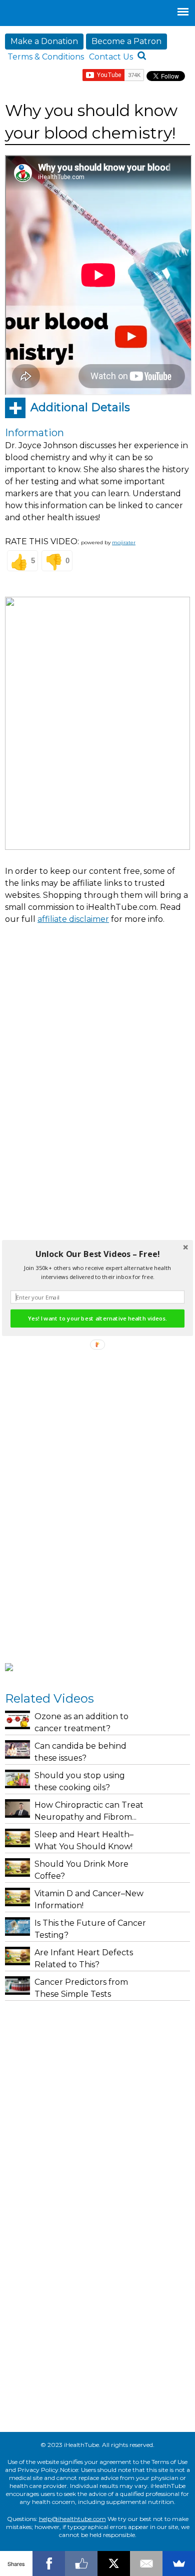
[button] (97, 1254)
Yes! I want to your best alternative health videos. (97, 1319)
